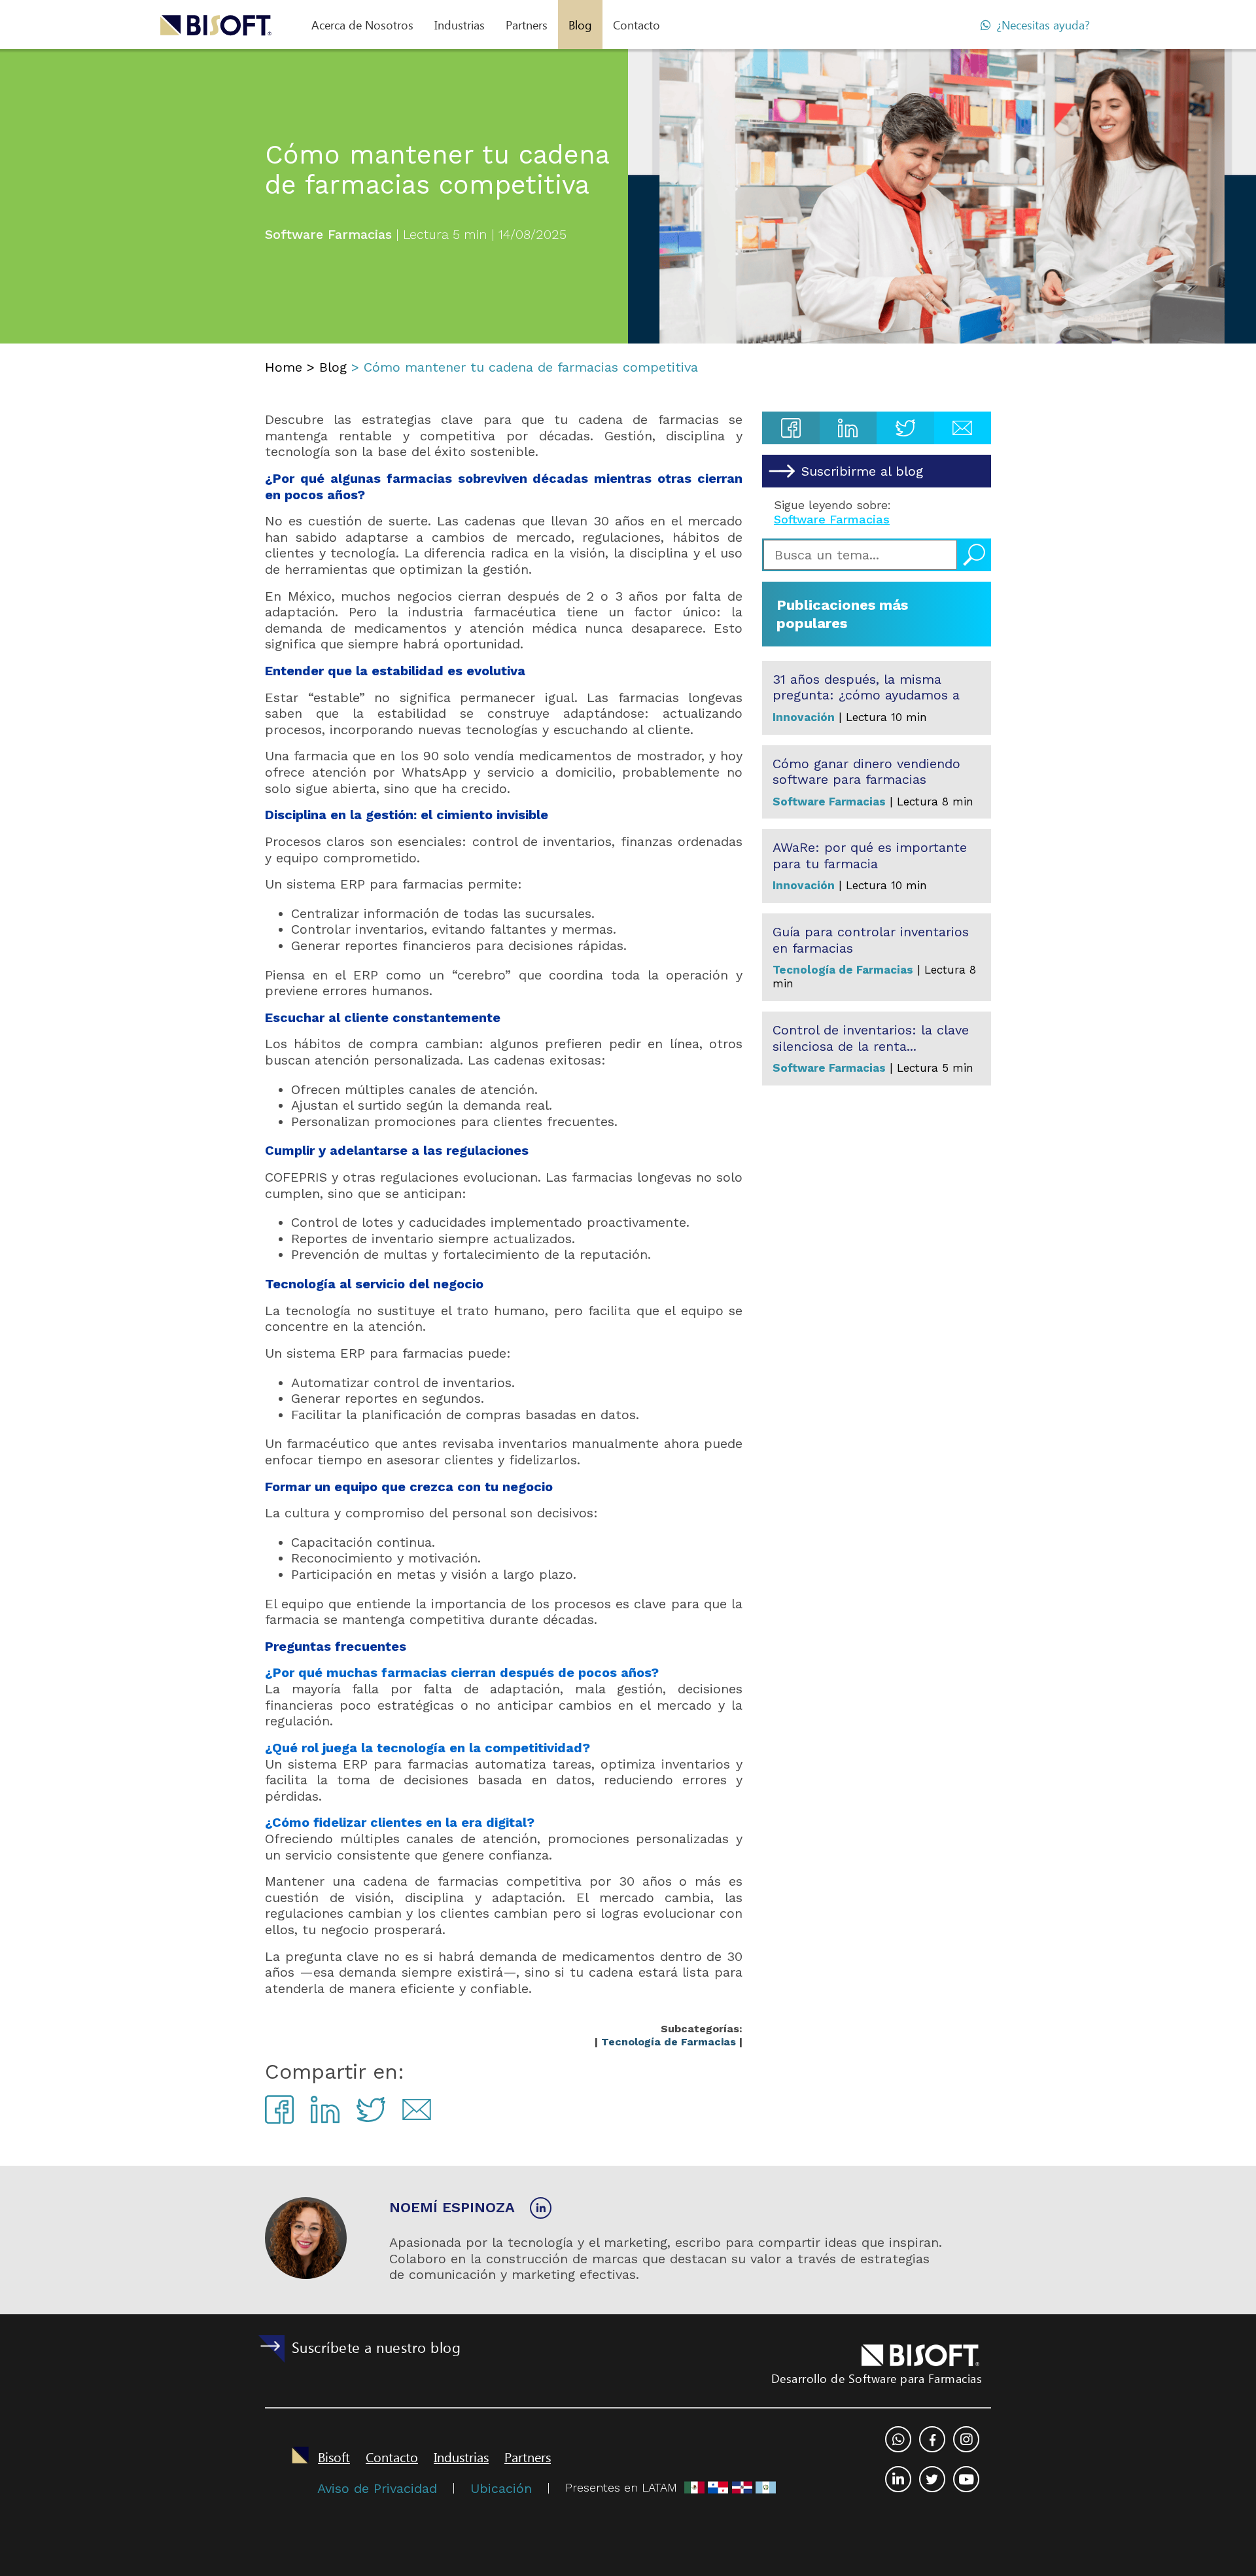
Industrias (461, 2456)
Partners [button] (527, 25)
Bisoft (334, 2456)
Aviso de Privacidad (377, 2488)
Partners (528, 2456)
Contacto (637, 25)
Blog (580, 25)
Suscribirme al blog (862, 471)
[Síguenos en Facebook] (932, 2439)
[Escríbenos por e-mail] (966, 2439)
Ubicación (501, 2488)
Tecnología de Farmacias (669, 2042)
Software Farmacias (832, 519)
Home (284, 367)
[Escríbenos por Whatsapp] (898, 2439)
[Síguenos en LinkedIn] (541, 2208)
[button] (362, 25)
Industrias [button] (460, 25)
